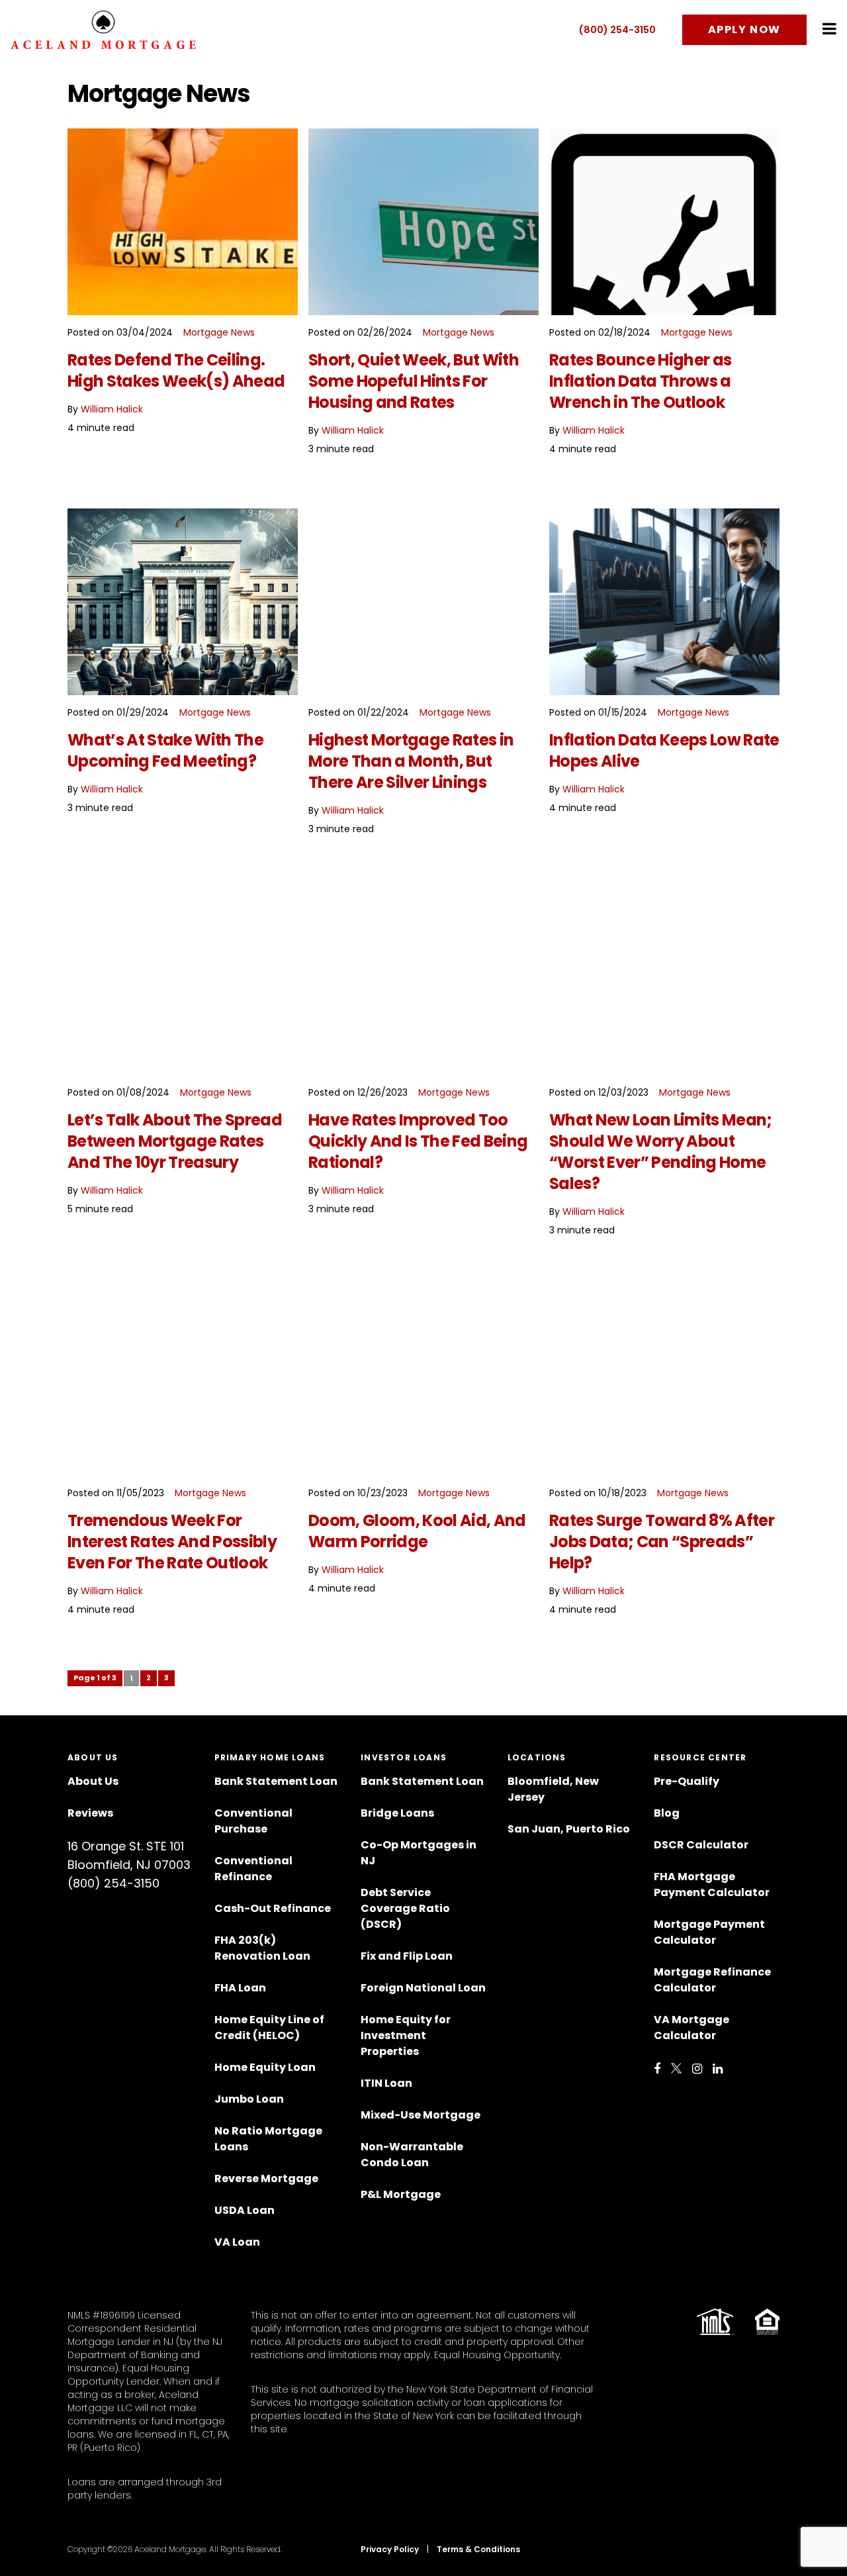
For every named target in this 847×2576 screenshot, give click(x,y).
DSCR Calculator (701, 1845)
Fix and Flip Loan (407, 1956)
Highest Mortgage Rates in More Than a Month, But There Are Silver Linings (411, 761)
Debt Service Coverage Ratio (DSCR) (405, 1908)
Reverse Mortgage (266, 2178)
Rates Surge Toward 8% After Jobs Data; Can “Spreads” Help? (662, 1542)
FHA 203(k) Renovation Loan (263, 1948)
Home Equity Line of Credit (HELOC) (269, 2027)
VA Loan (237, 2242)
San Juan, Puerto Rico (569, 1829)
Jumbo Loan (249, 2099)
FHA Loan (240, 1988)
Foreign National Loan (423, 1988)
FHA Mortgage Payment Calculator (712, 1884)
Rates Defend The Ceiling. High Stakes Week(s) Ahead (176, 370)
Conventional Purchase (253, 1821)
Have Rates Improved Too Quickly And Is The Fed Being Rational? (418, 1141)
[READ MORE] (183, 222)
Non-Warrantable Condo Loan (412, 2155)
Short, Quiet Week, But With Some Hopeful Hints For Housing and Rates (414, 381)
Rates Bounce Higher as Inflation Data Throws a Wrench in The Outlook (640, 381)
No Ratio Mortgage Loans (268, 2139)
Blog (667, 1813)
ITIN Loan (386, 2083)
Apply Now (744, 29)
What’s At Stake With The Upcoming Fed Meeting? (165, 750)
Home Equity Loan (265, 2067)
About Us (93, 1781)
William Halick (112, 409)
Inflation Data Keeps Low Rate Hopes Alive (664, 750)
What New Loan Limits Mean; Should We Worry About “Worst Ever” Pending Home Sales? (661, 1152)
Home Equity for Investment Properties (406, 2035)
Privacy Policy (390, 2549)
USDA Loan (245, 2210)
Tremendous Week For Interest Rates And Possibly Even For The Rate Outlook (172, 1542)
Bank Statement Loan (276, 1781)
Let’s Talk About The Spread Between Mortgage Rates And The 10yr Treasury (175, 1141)
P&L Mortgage (401, 2194)
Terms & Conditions (478, 2549)
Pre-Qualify (687, 1781)
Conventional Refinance (253, 1869)
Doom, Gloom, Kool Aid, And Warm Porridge (417, 1531)
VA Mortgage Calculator (691, 2027)
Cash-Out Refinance (273, 1908)
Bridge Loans (397, 1813)
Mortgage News (219, 332)
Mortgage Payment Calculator (709, 1932)
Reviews (90, 1813)
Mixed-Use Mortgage (421, 2115)
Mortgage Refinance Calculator (712, 1980)
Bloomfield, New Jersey (553, 1789)
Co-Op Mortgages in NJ (419, 1853)
